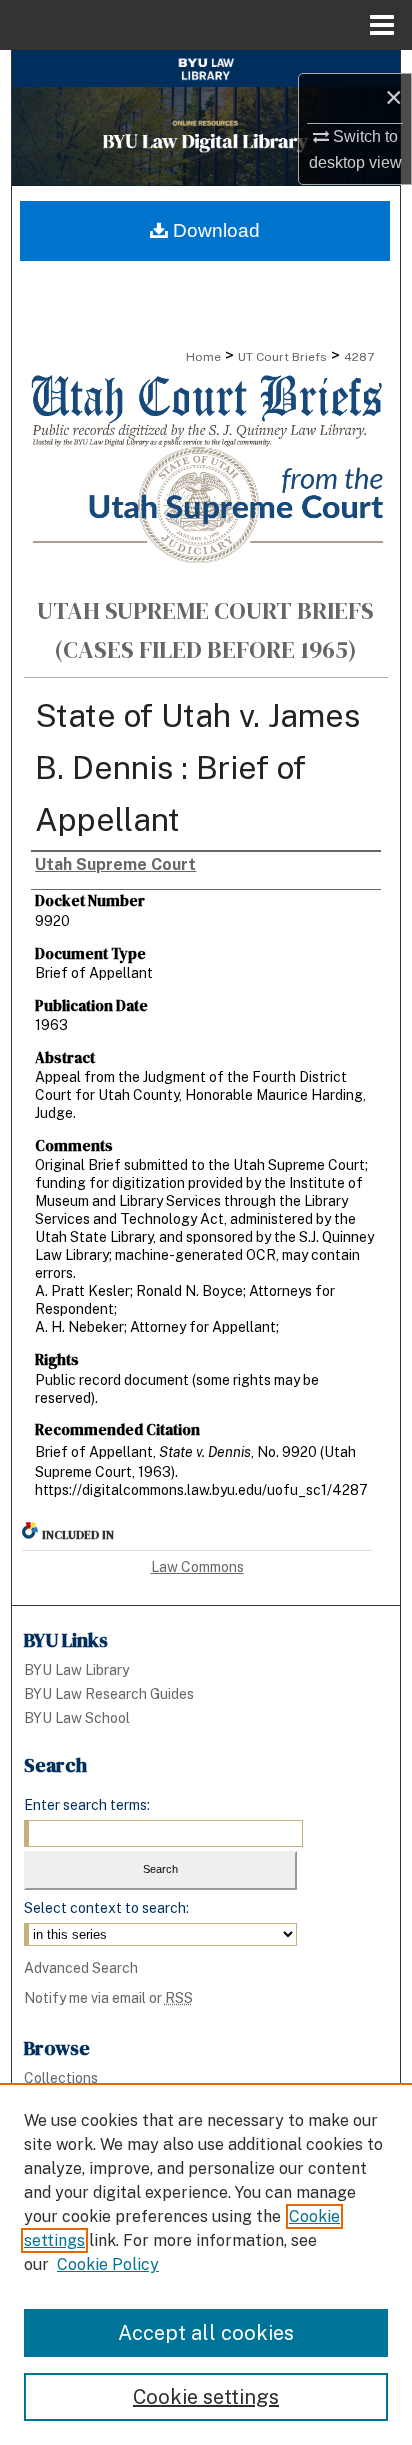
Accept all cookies (206, 2333)
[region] (206, 2264)
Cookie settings (206, 2397)
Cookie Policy (108, 2264)
